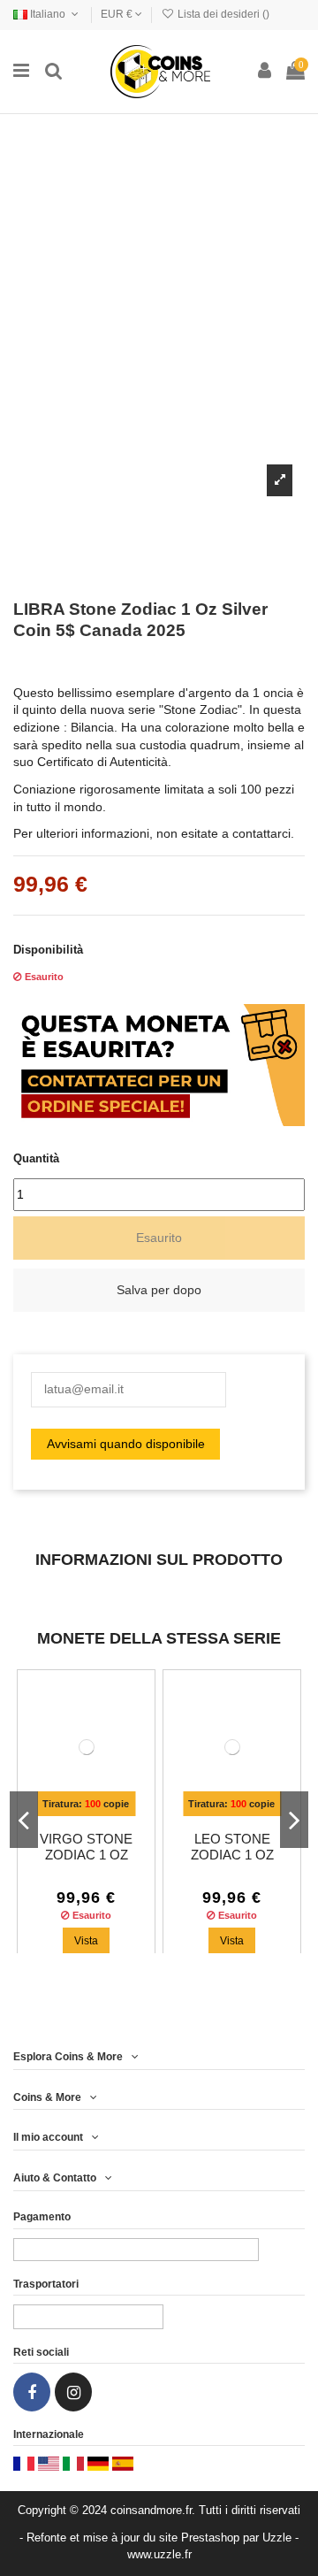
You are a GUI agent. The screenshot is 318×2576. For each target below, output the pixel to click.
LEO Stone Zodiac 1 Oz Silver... (232, 1855)
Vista (86, 1941)
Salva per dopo (159, 1290)
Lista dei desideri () (222, 14)
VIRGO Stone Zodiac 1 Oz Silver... (86, 1855)
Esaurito (159, 1238)
